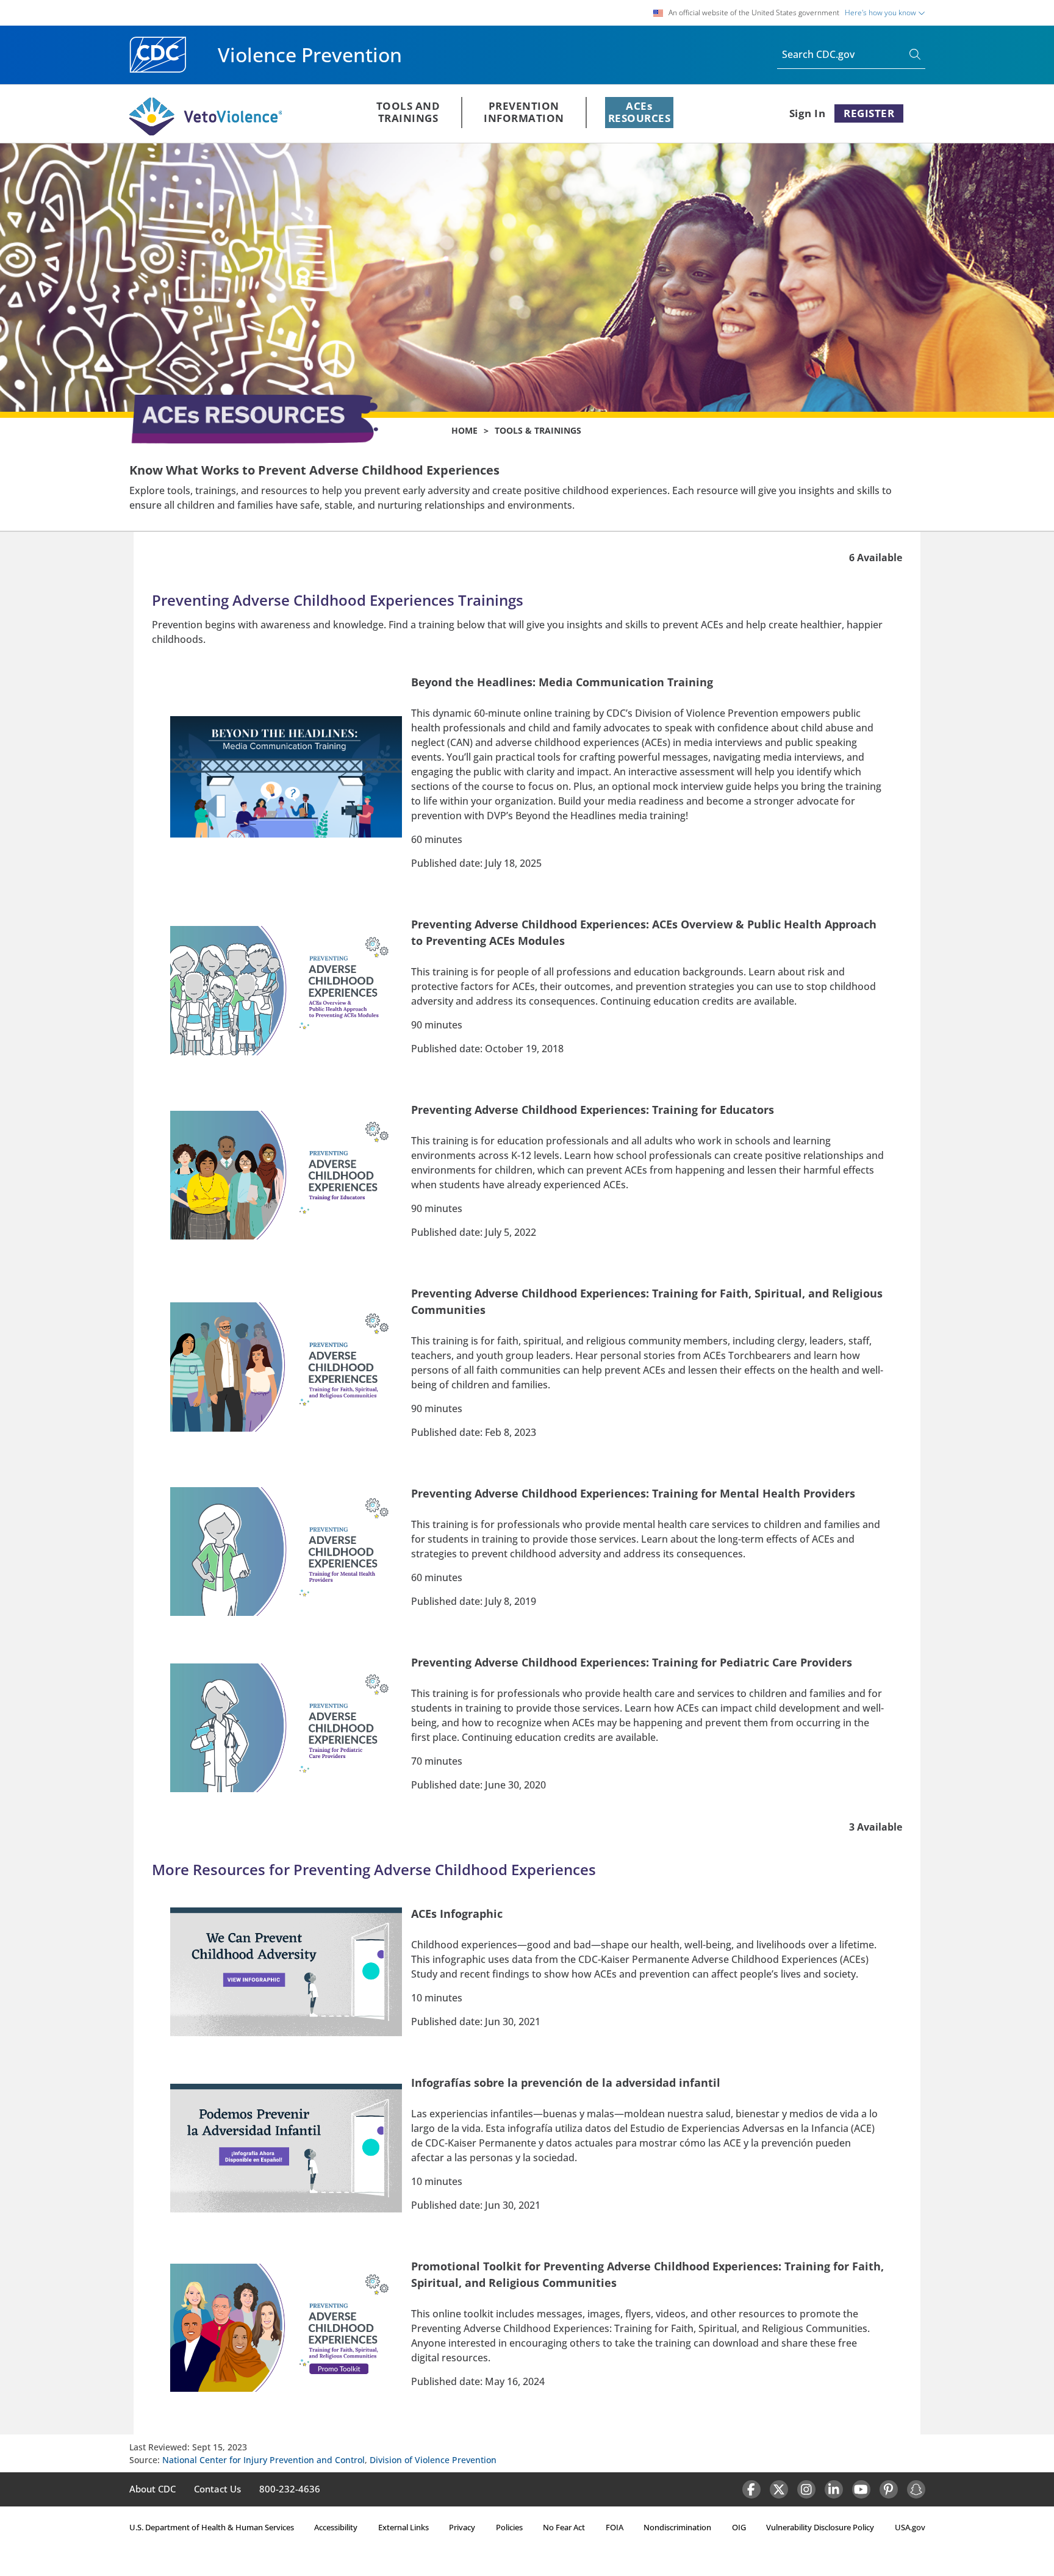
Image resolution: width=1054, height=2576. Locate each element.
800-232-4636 (290, 2489)
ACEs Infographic (457, 1914)
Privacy (462, 2527)
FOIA (615, 2527)
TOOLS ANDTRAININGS (408, 112)
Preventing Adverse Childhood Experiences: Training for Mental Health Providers (633, 1493)
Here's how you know (881, 13)
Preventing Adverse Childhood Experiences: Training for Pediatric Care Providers (632, 1662)
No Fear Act (564, 2527)
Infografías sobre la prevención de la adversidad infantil (566, 2083)
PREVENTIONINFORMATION (524, 112)
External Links (403, 2527)
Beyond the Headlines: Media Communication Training (562, 682)
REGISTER (869, 113)
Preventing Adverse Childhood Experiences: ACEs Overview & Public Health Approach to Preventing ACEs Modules (644, 932)
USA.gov (910, 2527)
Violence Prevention (310, 55)
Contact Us (217, 2489)
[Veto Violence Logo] (206, 133)
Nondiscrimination (677, 2527)
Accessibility (336, 2527)
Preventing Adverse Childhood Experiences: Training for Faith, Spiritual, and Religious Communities (647, 1301)
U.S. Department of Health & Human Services (212, 2527)
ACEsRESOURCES (640, 112)
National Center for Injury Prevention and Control (263, 2460)
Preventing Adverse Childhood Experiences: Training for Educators (593, 1110)
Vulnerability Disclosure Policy (820, 2527)
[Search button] (917, 55)
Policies (509, 2527)
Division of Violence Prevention (433, 2460)
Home (464, 430)
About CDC (152, 2489)
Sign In (808, 113)
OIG (739, 2527)
